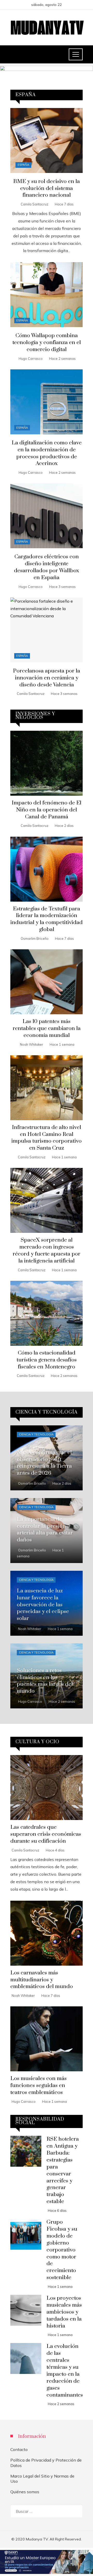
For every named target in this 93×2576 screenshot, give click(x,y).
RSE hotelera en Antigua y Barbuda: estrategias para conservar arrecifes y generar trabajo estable (63, 2170)
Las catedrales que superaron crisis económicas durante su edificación (46, 1834)
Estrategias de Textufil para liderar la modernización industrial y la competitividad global (47, 919)
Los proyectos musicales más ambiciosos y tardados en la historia (64, 2312)
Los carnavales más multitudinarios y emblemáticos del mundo (42, 1980)
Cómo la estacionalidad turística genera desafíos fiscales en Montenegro (47, 1360)
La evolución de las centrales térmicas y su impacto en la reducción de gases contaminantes (65, 2371)
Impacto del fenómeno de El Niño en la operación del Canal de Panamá (47, 810)
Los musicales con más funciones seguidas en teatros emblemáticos (38, 2085)
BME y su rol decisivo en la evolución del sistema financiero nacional (47, 188)
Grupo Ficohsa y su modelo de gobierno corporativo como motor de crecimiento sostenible (62, 2250)
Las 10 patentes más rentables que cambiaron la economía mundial (47, 1028)
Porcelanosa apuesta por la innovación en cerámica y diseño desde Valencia (47, 678)
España (23, 165)
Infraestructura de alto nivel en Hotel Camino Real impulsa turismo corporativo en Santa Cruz (47, 1138)
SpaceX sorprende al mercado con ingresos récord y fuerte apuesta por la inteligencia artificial (47, 1250)
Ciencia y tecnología (36, 1434)
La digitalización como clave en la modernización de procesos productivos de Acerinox (47, 453)
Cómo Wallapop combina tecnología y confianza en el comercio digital (47, 343)
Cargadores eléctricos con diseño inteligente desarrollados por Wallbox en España (47, 567)
